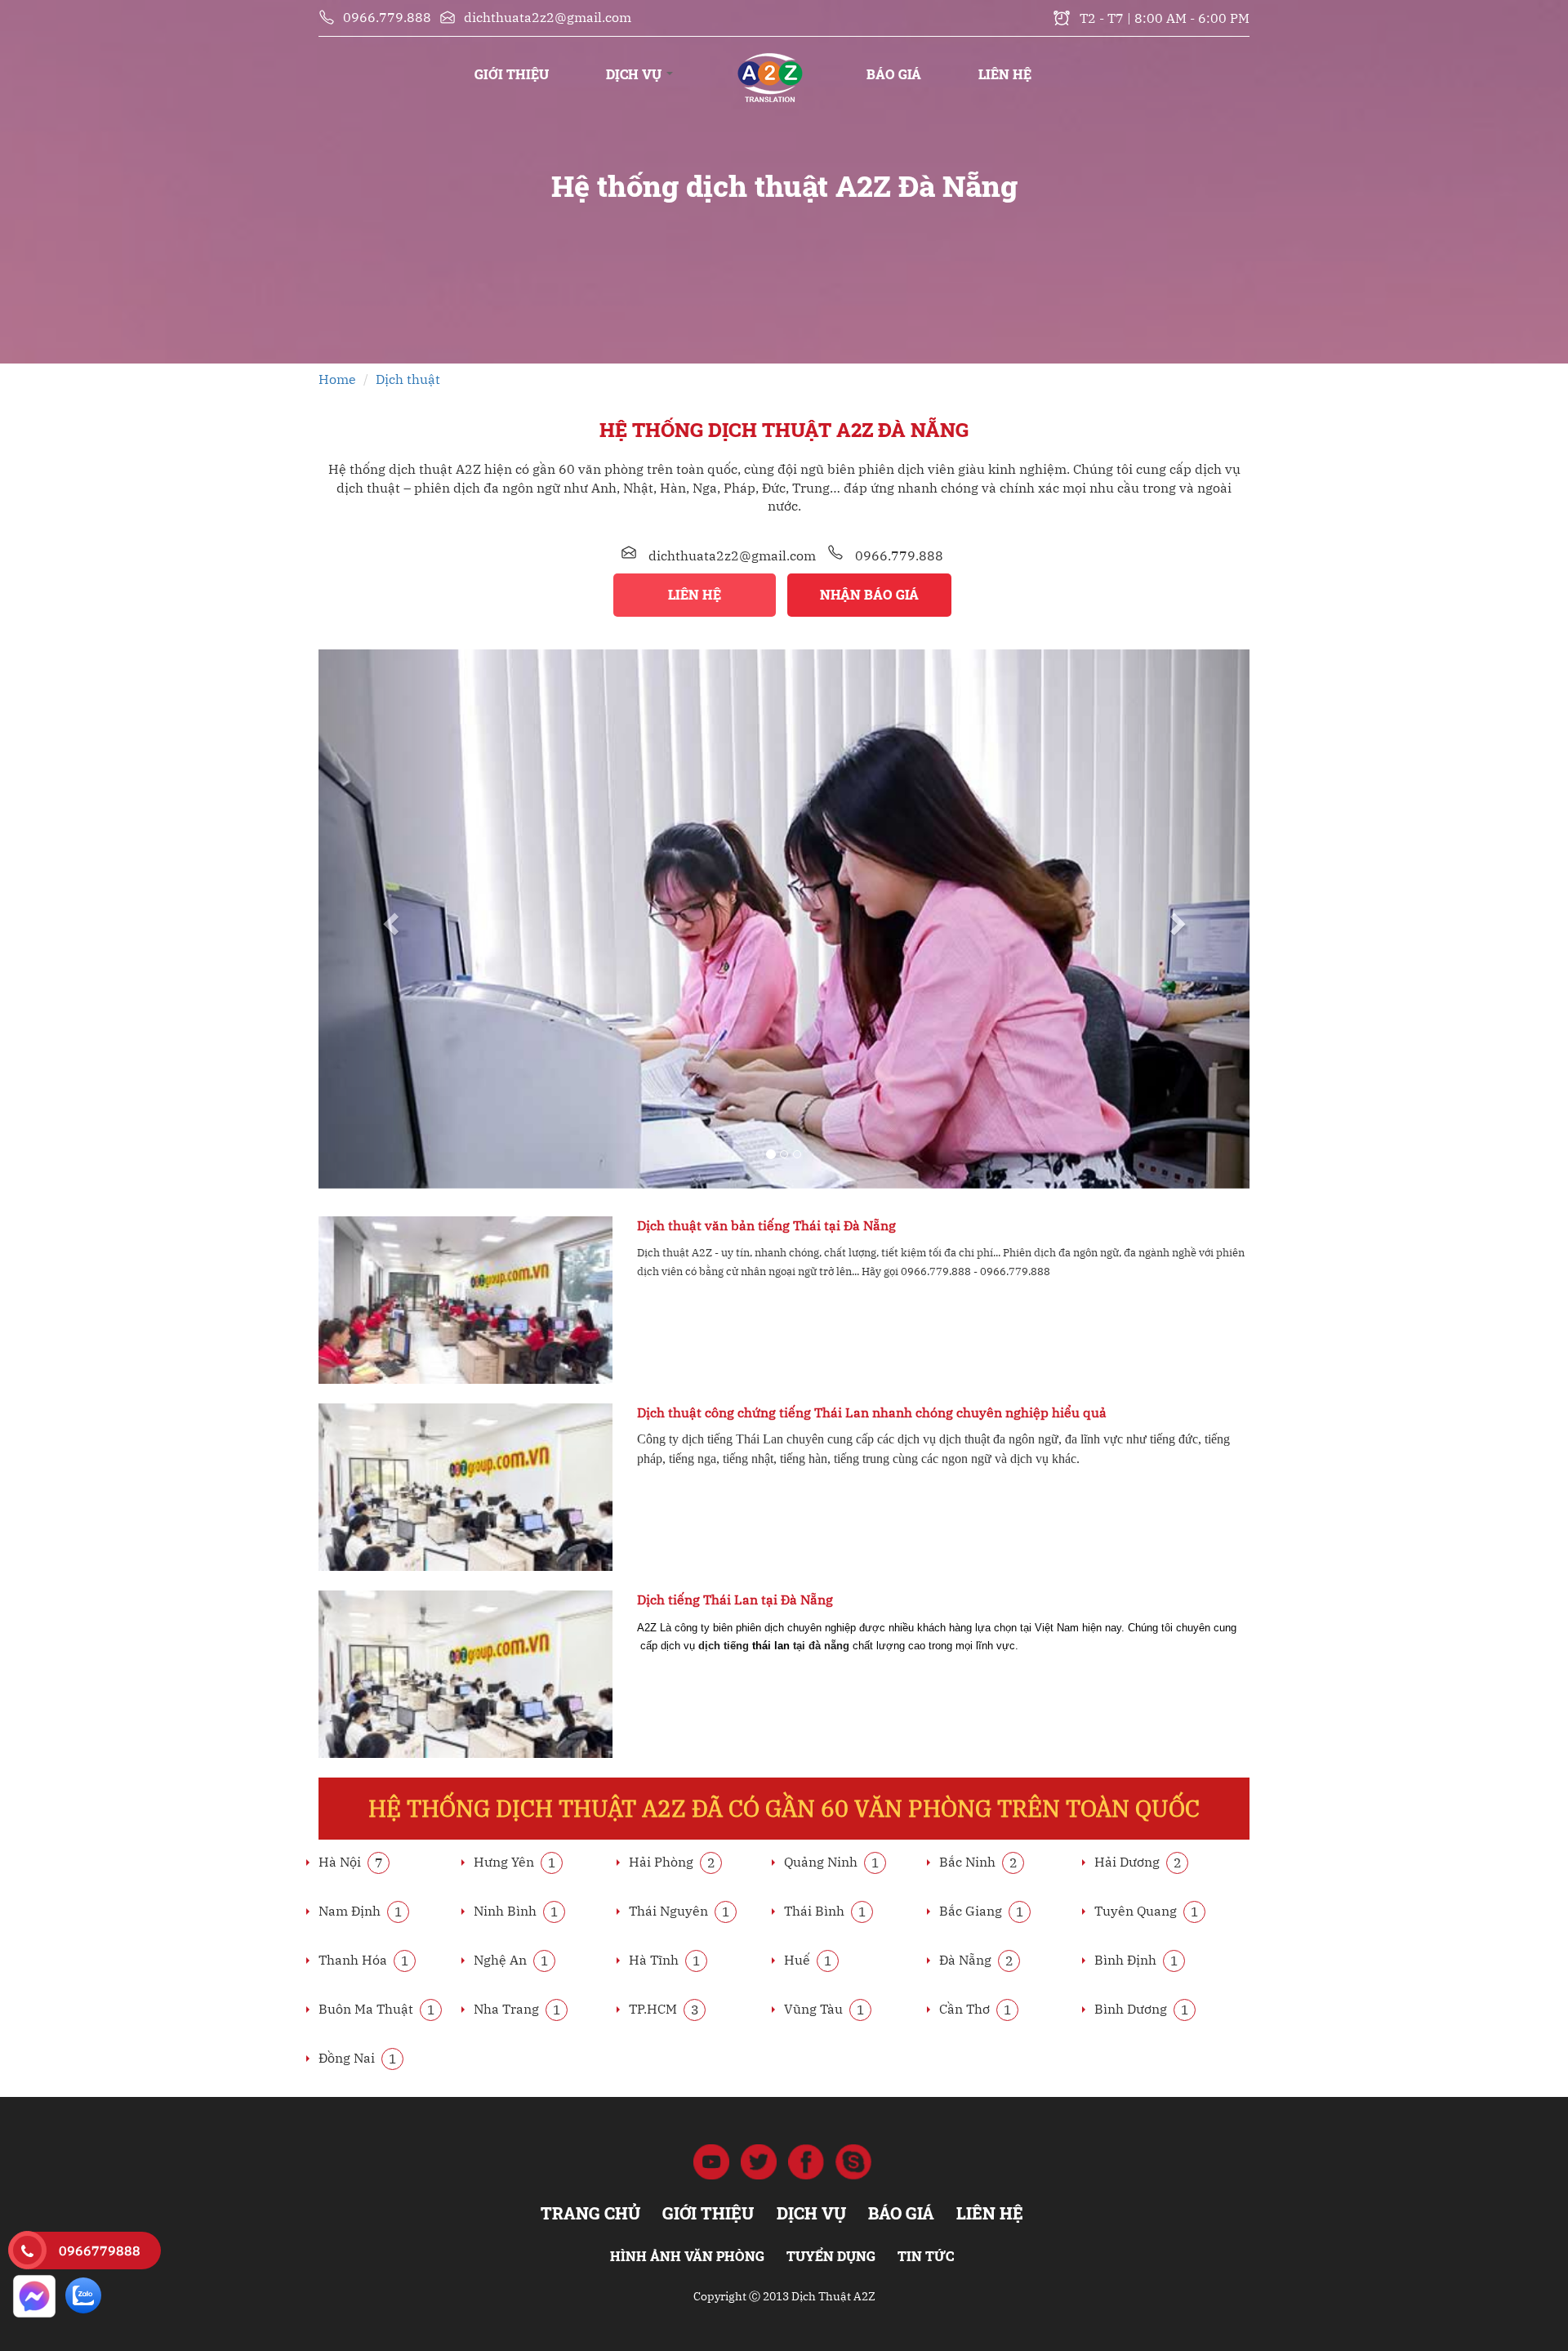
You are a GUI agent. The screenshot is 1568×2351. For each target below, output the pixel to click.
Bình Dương (1142, 2009)
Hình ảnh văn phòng (687, 2256)
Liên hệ (1005, 74)
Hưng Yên (515, 1862)
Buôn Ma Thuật (377, 2009)
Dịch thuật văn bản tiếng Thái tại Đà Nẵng (766, 1225)
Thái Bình (825, 1911)
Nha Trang (517, 2009)
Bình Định (1136, 1960)
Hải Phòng (672, 1862)
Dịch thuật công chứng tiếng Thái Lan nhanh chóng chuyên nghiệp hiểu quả (872, 1412)
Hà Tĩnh (665, 1960)
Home (337, 379)
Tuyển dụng (831, 2256)
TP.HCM (664, 2009)
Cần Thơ (976, 2009)
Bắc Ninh (978, 1862)
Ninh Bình (516, 1911)
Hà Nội (351, 1862)
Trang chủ (770, 58)
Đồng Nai (358, 2058)
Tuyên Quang (1147, 1911)
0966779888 (100, 2251)
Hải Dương (1138, 1862)
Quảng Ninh (832, 1862)
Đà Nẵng (976, 1960)
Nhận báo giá (869, 594)
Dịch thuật (408, 379)
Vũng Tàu (824, 2009)
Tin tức (926, 2256)
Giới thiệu (512, 74)
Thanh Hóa (364, 1960)
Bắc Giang (982, 1911)
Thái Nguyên (679, 1911)
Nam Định (361, 1911)
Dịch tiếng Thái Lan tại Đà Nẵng (735, 1599)
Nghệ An (511, 1960)
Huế (808, 1960)
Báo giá (894, 74)
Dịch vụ (635, 74)
